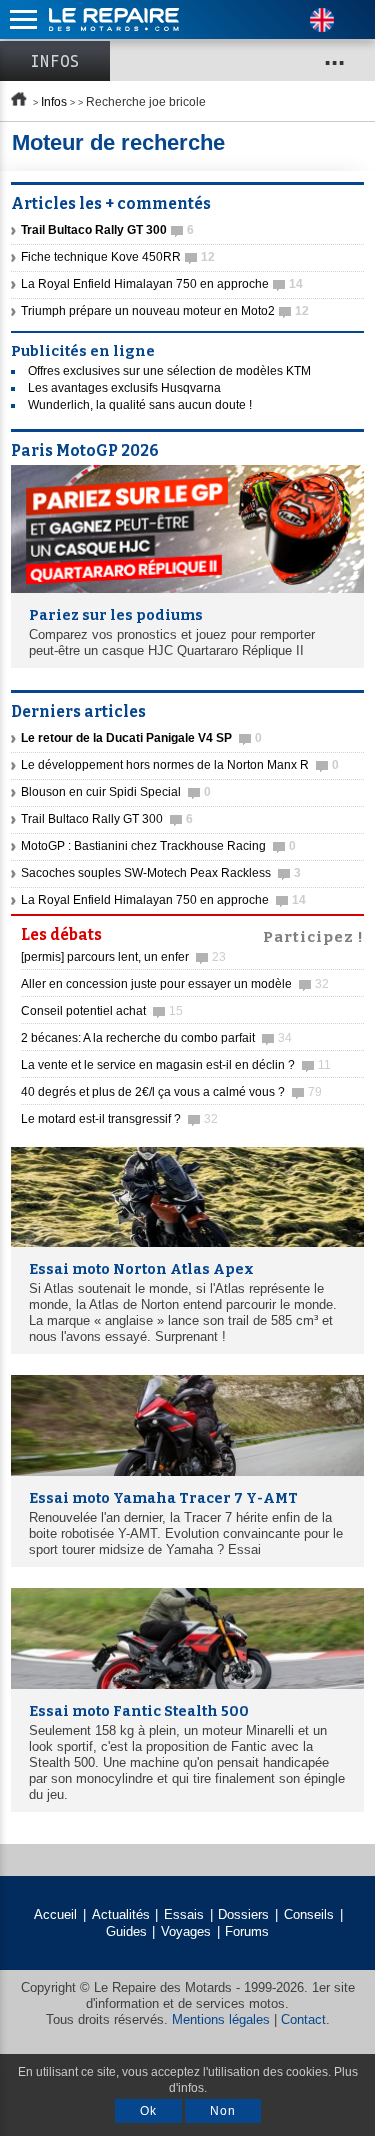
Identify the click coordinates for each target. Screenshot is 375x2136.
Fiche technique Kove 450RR (118, 257)
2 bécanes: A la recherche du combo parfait (156, 1038)
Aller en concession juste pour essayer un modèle (175, 984)
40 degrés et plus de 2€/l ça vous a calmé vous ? (171, 1092)
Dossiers (243, 1914)
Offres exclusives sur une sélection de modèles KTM (169, 371)
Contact (303, 2019)
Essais (184, 1914)
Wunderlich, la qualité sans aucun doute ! (140, 405)
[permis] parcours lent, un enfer (123, 957)
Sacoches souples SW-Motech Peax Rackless (161, 873)
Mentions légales (221, 2019)
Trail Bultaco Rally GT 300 (107, 819)
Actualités (121, 1914)
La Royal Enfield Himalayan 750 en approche (162, 284)
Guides (126, 1931)
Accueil (55, 1914)
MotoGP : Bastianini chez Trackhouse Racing (158, 846)
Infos (55, 61)
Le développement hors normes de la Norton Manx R (180, 765)
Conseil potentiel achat (102, 1011)
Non (223, 2111)
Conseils (309, 1914)
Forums (247, 1931)
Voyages (186, 1931)
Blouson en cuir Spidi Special (116, 792)
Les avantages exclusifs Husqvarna (124, 388)
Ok (148, 2111)
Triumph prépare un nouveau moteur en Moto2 (165, 311)
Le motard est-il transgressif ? (119, 1119)
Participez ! (313, 935)
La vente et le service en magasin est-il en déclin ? (176, 1065)
